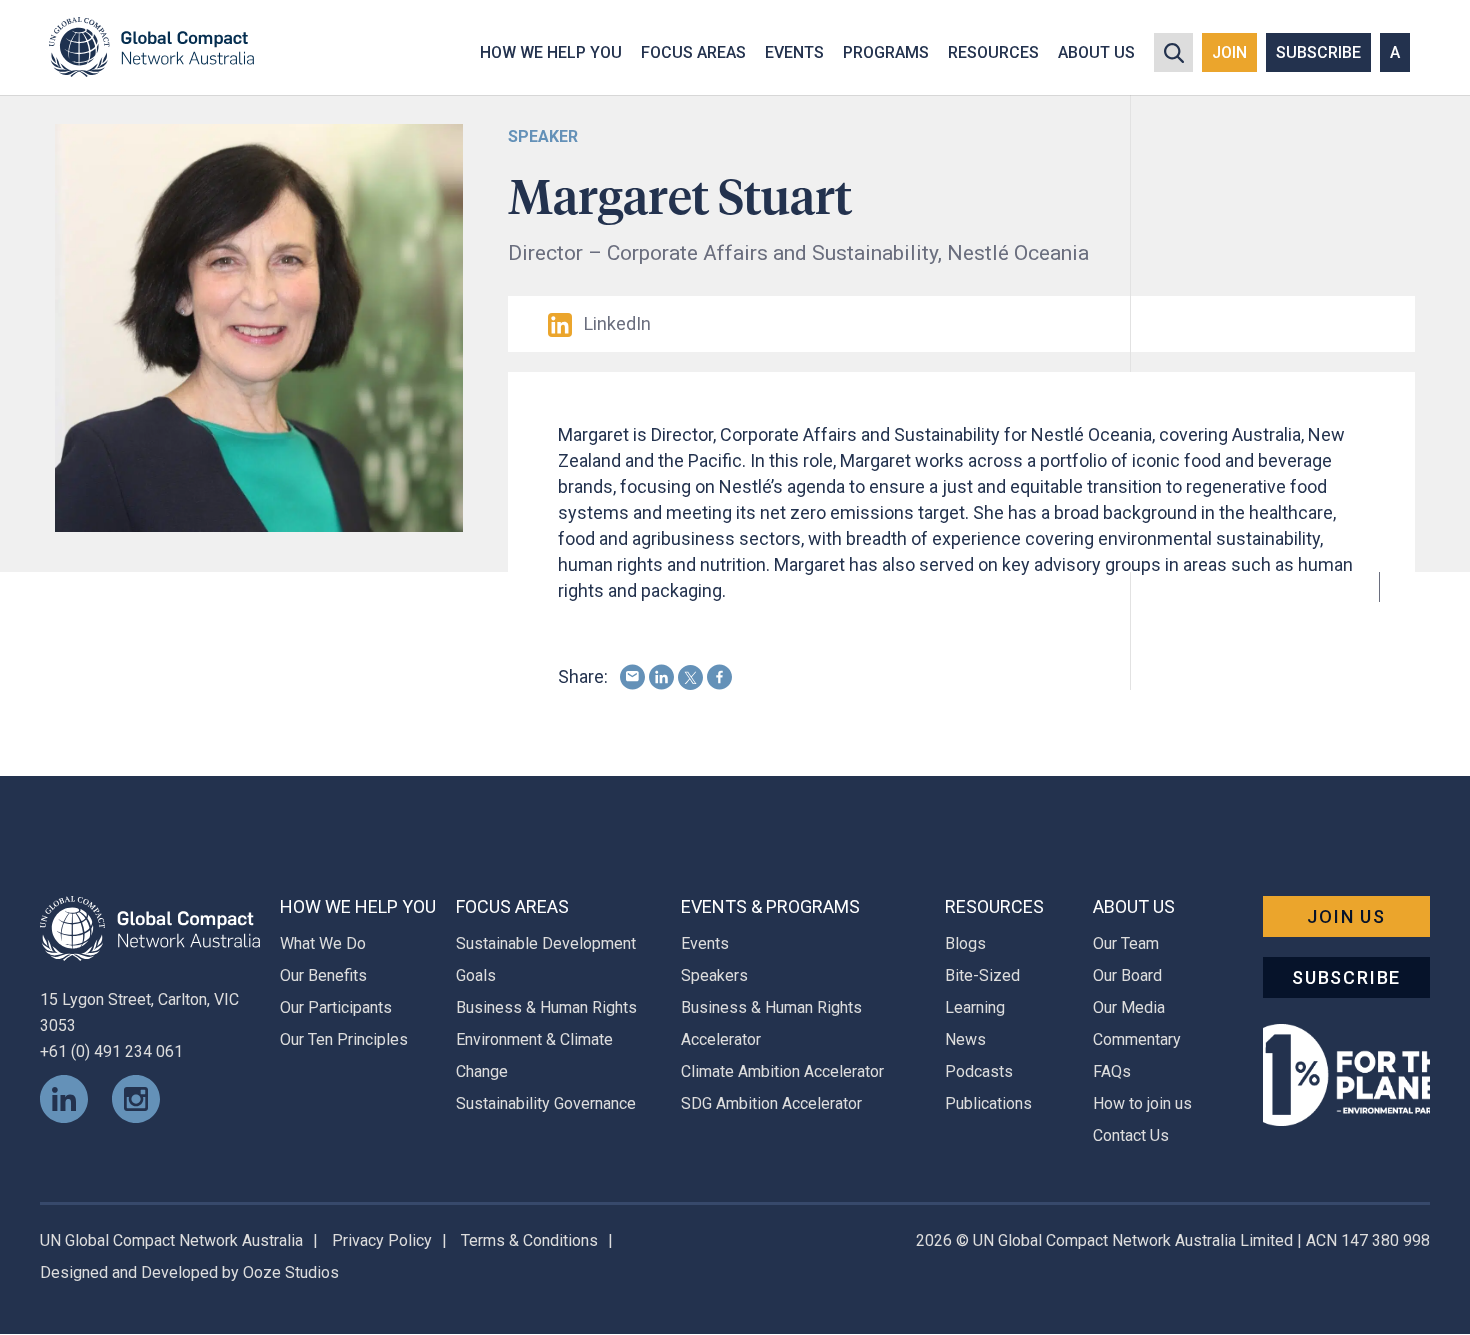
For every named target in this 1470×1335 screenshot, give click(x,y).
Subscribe (1346, 977)
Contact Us (1131, 1135)
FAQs (1112, 1071)
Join (1229, 52)
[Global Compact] (150, 927)
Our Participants (336, 1007)
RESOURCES (993, 52)
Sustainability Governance (546, 1103)
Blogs (965, 943)
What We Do (323, 943)
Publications (988, 1103)
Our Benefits (323, 975)
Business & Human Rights (546, 1007)
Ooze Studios (291, 1272)
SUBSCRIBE (1318, 52)
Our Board (1127, 975)
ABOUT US (1096, 52)
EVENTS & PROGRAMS (770, 906)
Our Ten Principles (344, 1039)
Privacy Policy (382, 1240)
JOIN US (1346, 916)
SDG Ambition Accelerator (771, 1103)
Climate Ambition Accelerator (782, 1071)
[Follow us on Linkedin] (64, 1097)
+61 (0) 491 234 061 (111, 1051)
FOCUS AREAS (693, 52)
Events (705, 943)
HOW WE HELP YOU (551, 52)
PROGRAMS (886, 52)
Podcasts (979, 1071)
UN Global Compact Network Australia (171, 1240)
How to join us (1142, 1103)
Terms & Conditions (529, 1240)
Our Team (1126, 943)
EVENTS (794, 52)
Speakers (714, 975)
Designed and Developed (129, 1272)
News (965, 1039)
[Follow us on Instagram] (136, 1097)
